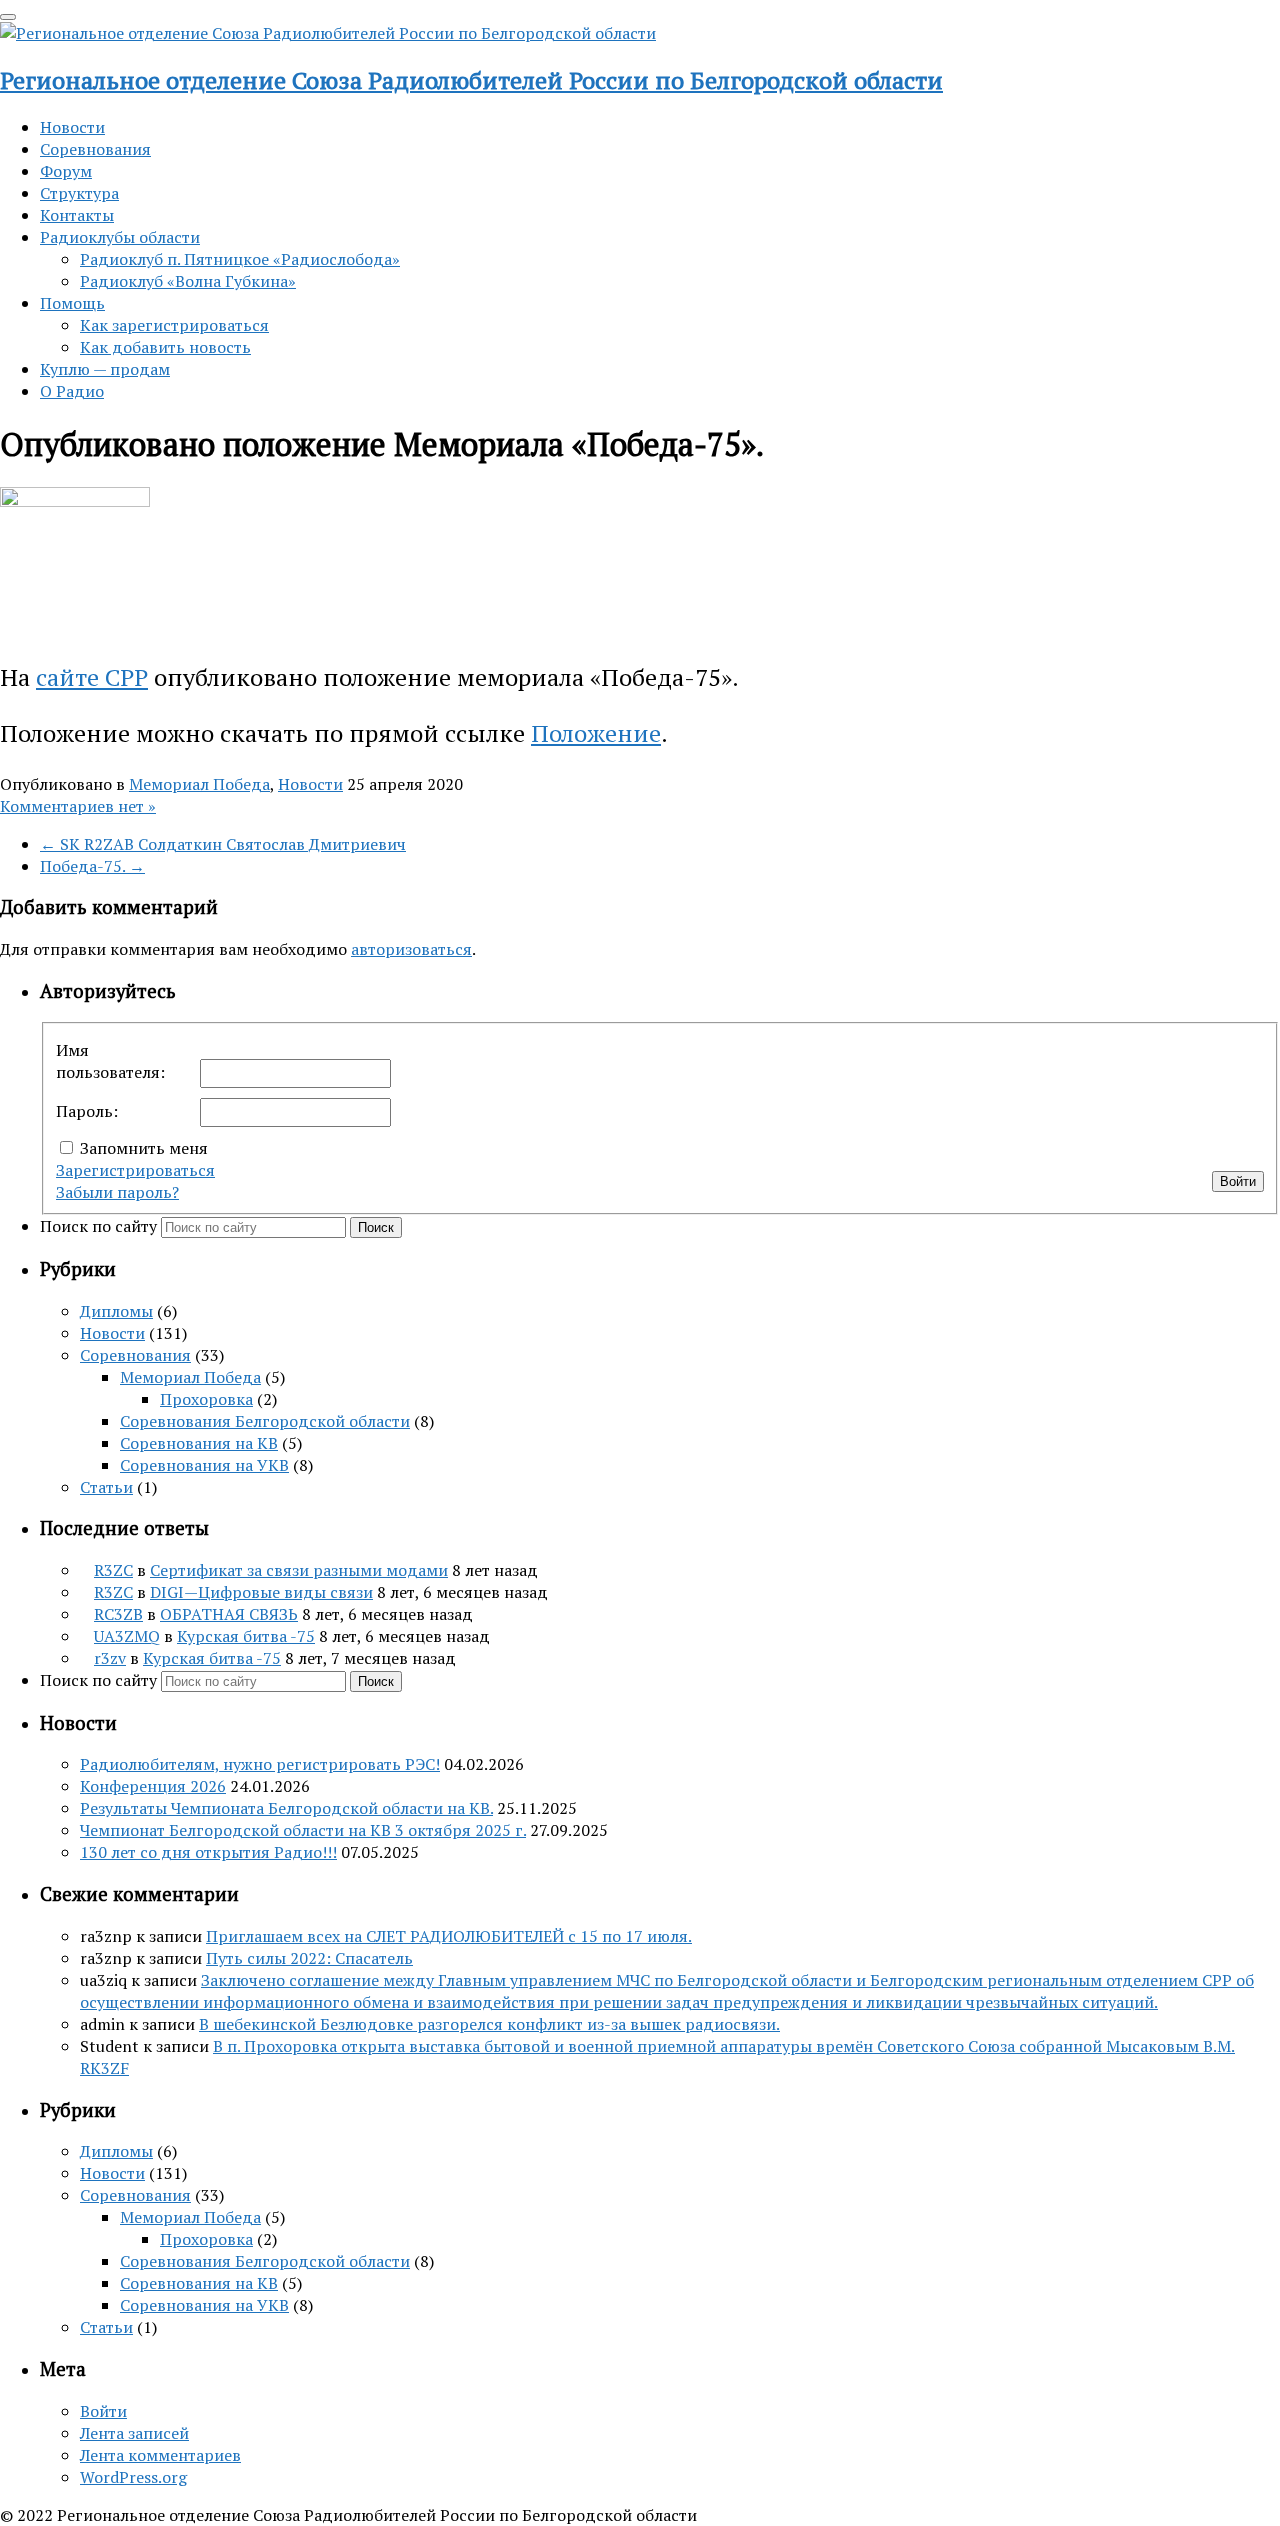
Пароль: (87, 1111)
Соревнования (95, 149)
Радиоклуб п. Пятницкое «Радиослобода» (240, 259)
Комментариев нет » (78, 806)
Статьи (106, 1487)
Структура (79, 193)
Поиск (376, 1227)
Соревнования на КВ (199, 1443)
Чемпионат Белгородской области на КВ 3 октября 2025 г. (303, 1830)
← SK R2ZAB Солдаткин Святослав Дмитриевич (223, 844)
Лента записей (134, 2433)
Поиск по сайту (100, 1226)
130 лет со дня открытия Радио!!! (208, 1852)
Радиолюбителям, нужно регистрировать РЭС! (260, 1764)
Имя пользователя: (110, 1061)
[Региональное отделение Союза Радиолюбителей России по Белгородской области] (328, 33)
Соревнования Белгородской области (265, 1421)
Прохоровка (206, 1399)
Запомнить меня (144, 1148)
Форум (66, 171)
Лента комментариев (160, 2455)
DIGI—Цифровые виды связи (261, 1592)
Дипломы (116, 1311)
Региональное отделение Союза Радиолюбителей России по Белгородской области (471, 80)
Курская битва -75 (246, 1636)
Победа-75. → (92, 866)
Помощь (72, 303)
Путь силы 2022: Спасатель (309, 1958)
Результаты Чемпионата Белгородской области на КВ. (286, 1808)
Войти (1238, 1181)
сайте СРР (92, 677)
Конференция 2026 (153, 1786)
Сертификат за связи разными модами (299, 1570)
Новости (72, 127)
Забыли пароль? (117, 1192)
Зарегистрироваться (135, 1170)
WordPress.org (133, 2477)
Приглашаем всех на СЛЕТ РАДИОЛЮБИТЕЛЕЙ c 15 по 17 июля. (449, 1936)
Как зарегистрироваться (174, 325)
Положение (596, 733)
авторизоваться (411, 949)
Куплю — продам (105, 369)
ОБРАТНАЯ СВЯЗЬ (229, 1614)
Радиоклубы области (120, 237)
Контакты (77, 215)
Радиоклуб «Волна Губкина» (188, 281)
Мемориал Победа (199, 784)
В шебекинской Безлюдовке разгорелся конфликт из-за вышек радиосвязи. (489, 2024)
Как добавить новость (165, 347)
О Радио (72, 391)
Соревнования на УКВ (204, 1465)
